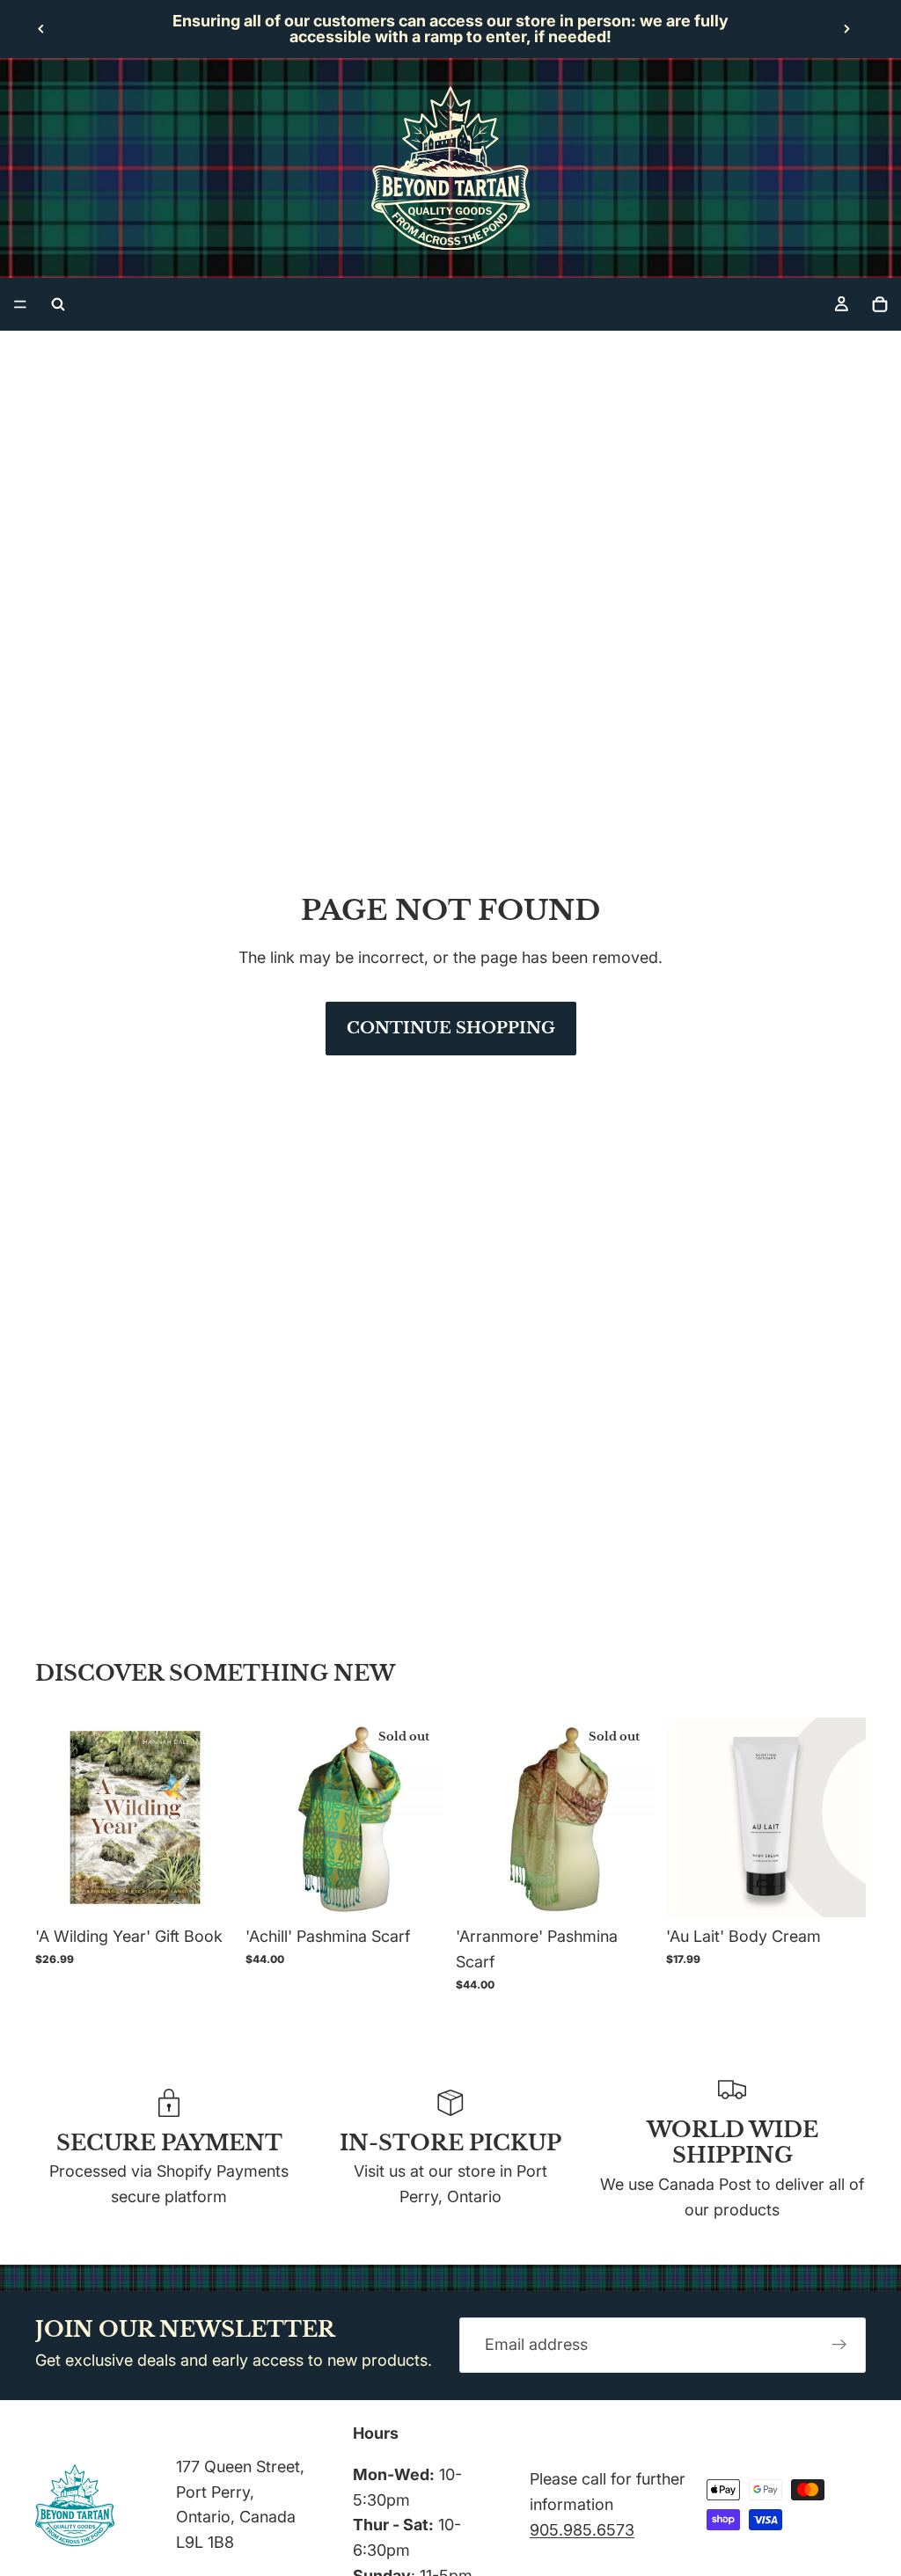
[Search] (58, 304)
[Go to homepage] (450, 168)
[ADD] (208, 1891)
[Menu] (20, 304)
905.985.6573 (582, 2530)
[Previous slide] (41, 29)
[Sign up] (839, 2346)
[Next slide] (846, 29)
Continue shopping (451, 1028)
